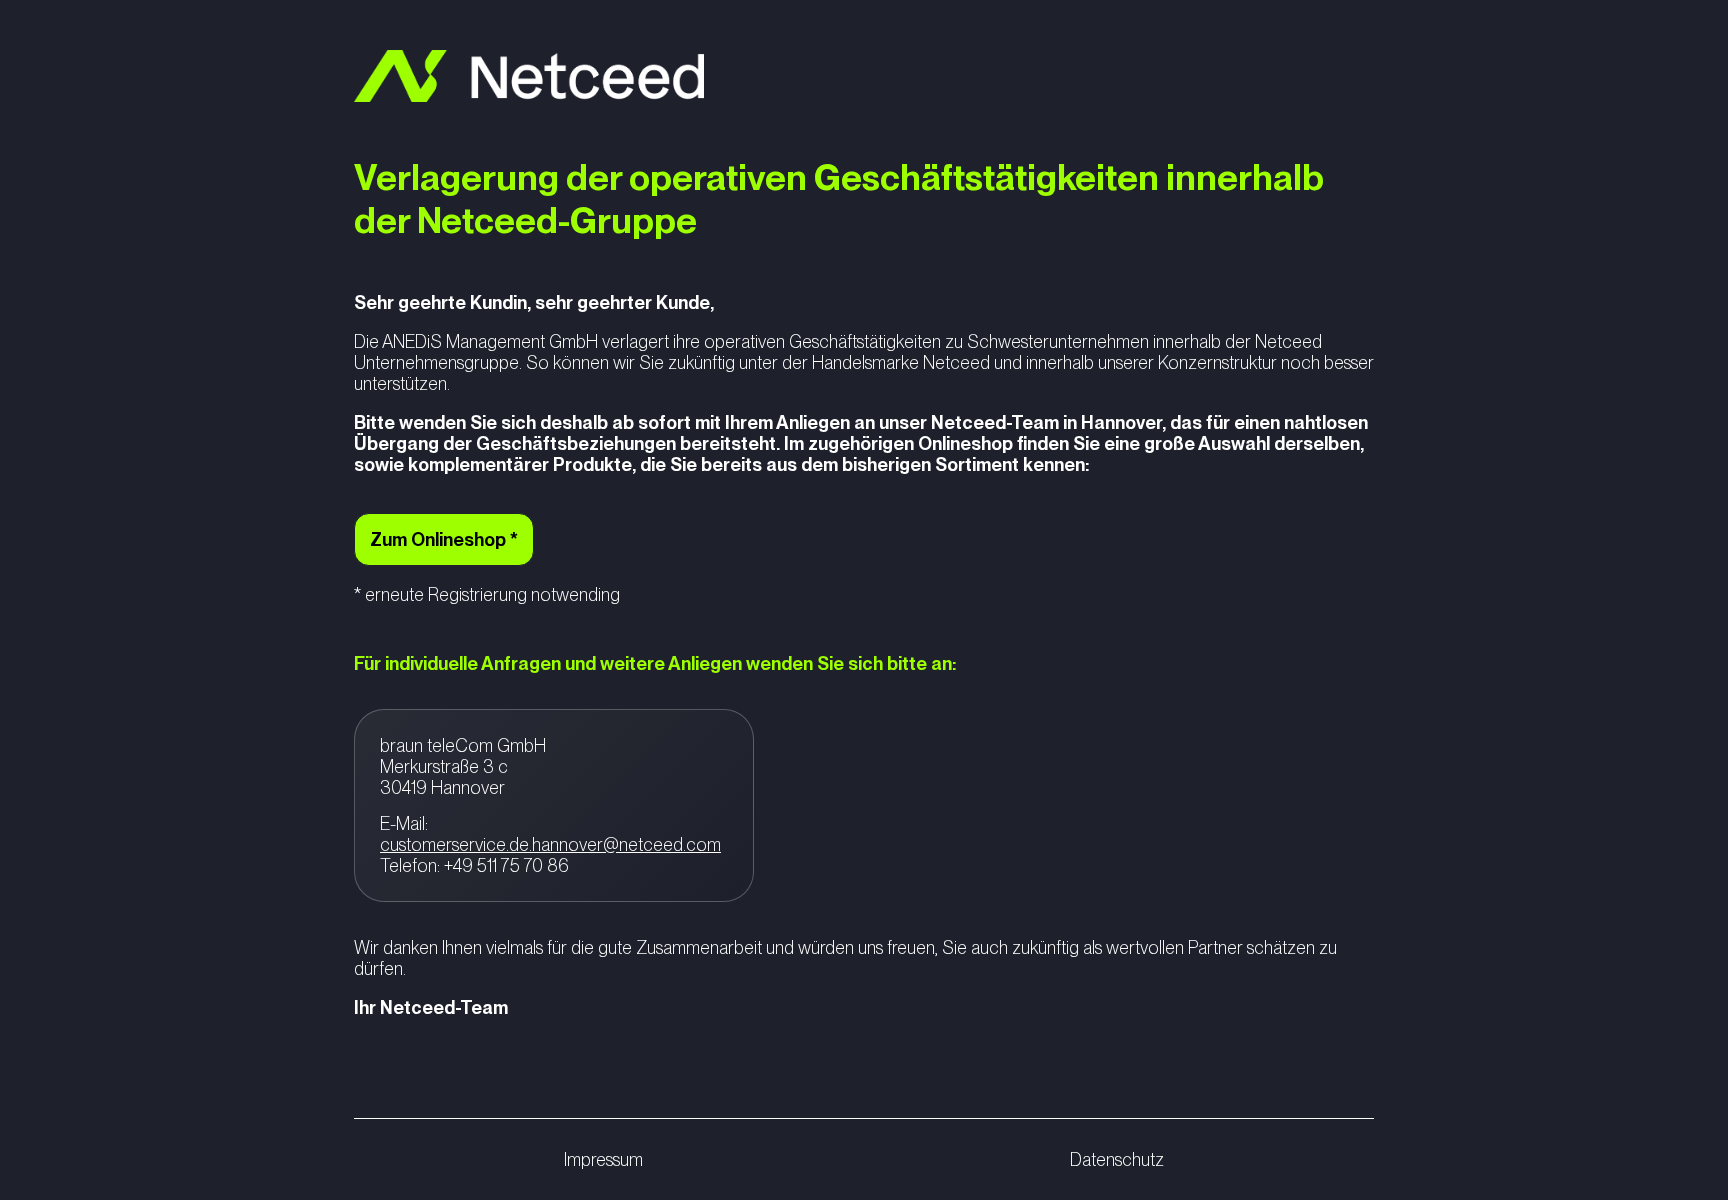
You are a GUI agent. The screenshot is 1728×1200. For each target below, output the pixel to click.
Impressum (603, 1159)
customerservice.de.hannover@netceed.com (550, 844)
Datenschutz (1117, 1159)
